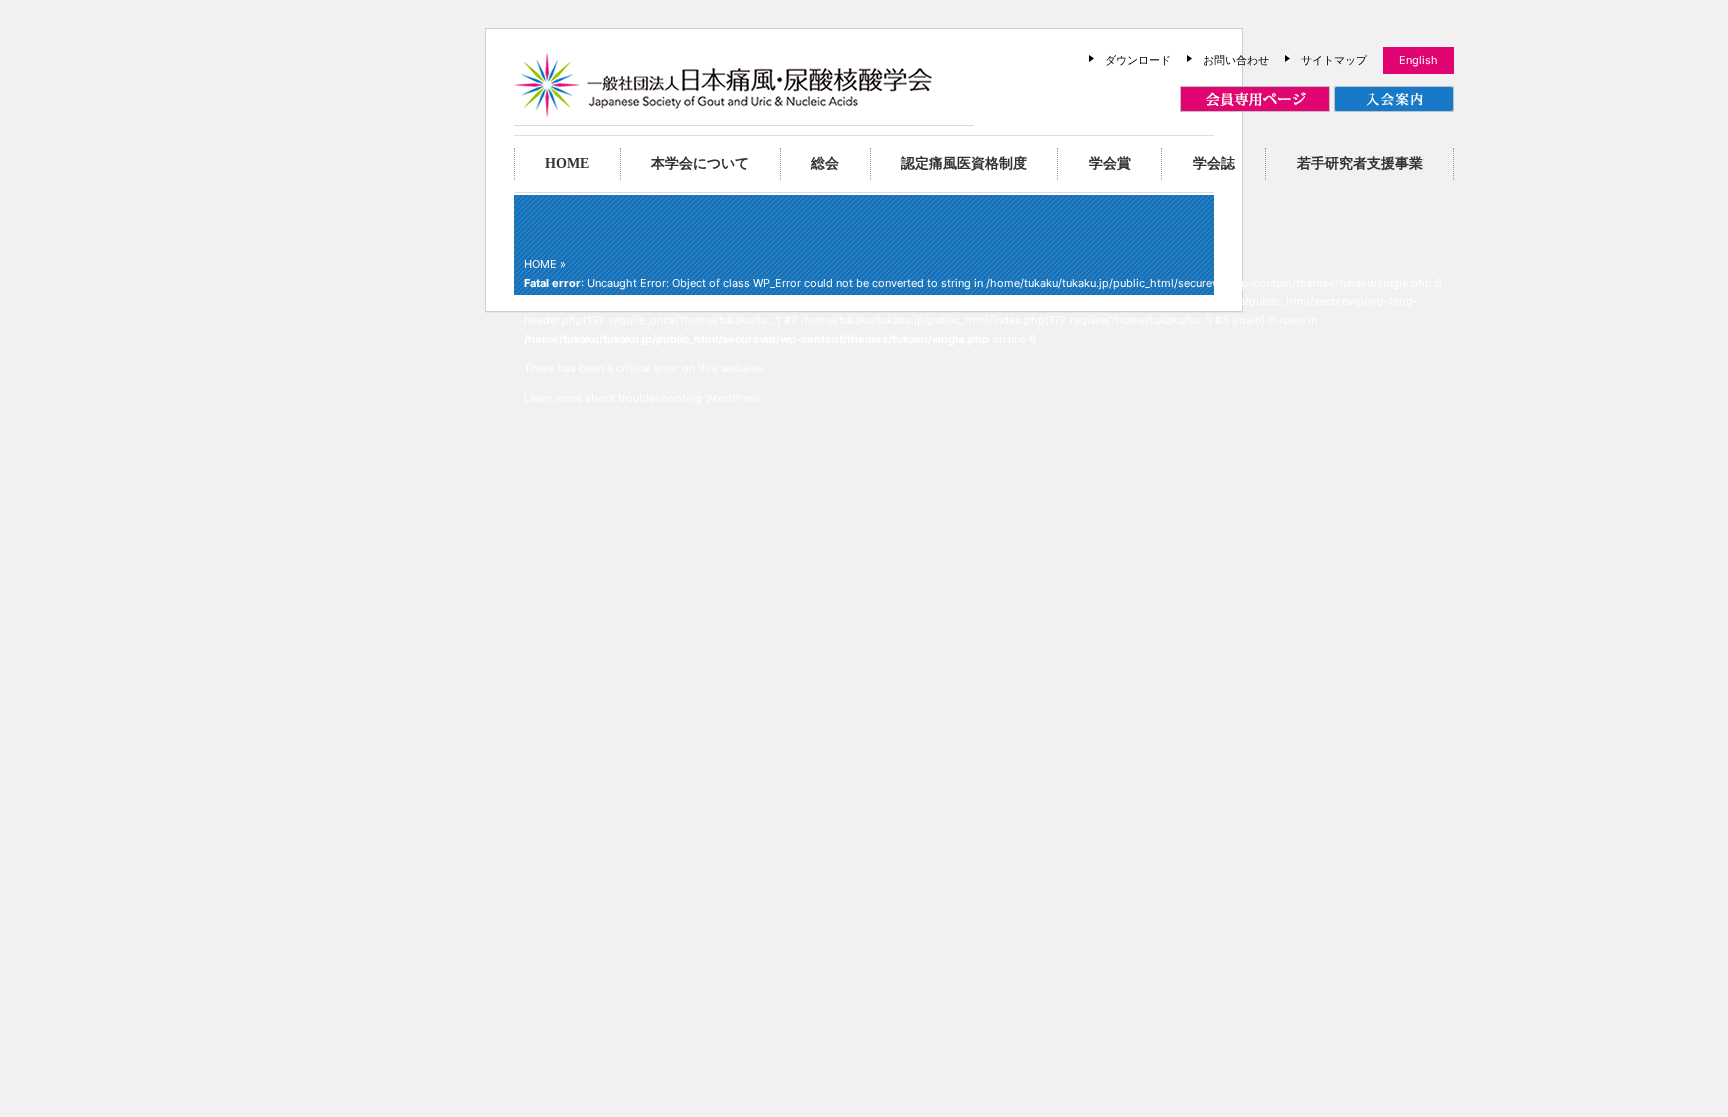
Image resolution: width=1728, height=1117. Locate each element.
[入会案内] (1394, 99)
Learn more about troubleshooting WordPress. (644, 398)
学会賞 (1110, 163)
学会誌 (1214, 163)
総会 (825, 163)
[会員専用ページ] (1255, 99)
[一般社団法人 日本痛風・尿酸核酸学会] (723, 107)
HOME (567, 163)
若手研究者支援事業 (1360, 163)
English (1418, 60)
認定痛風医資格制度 (964, 163)
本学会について (700, 163)
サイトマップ (1334, 60)
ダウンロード (1138, 60)
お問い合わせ (1236, 60)
